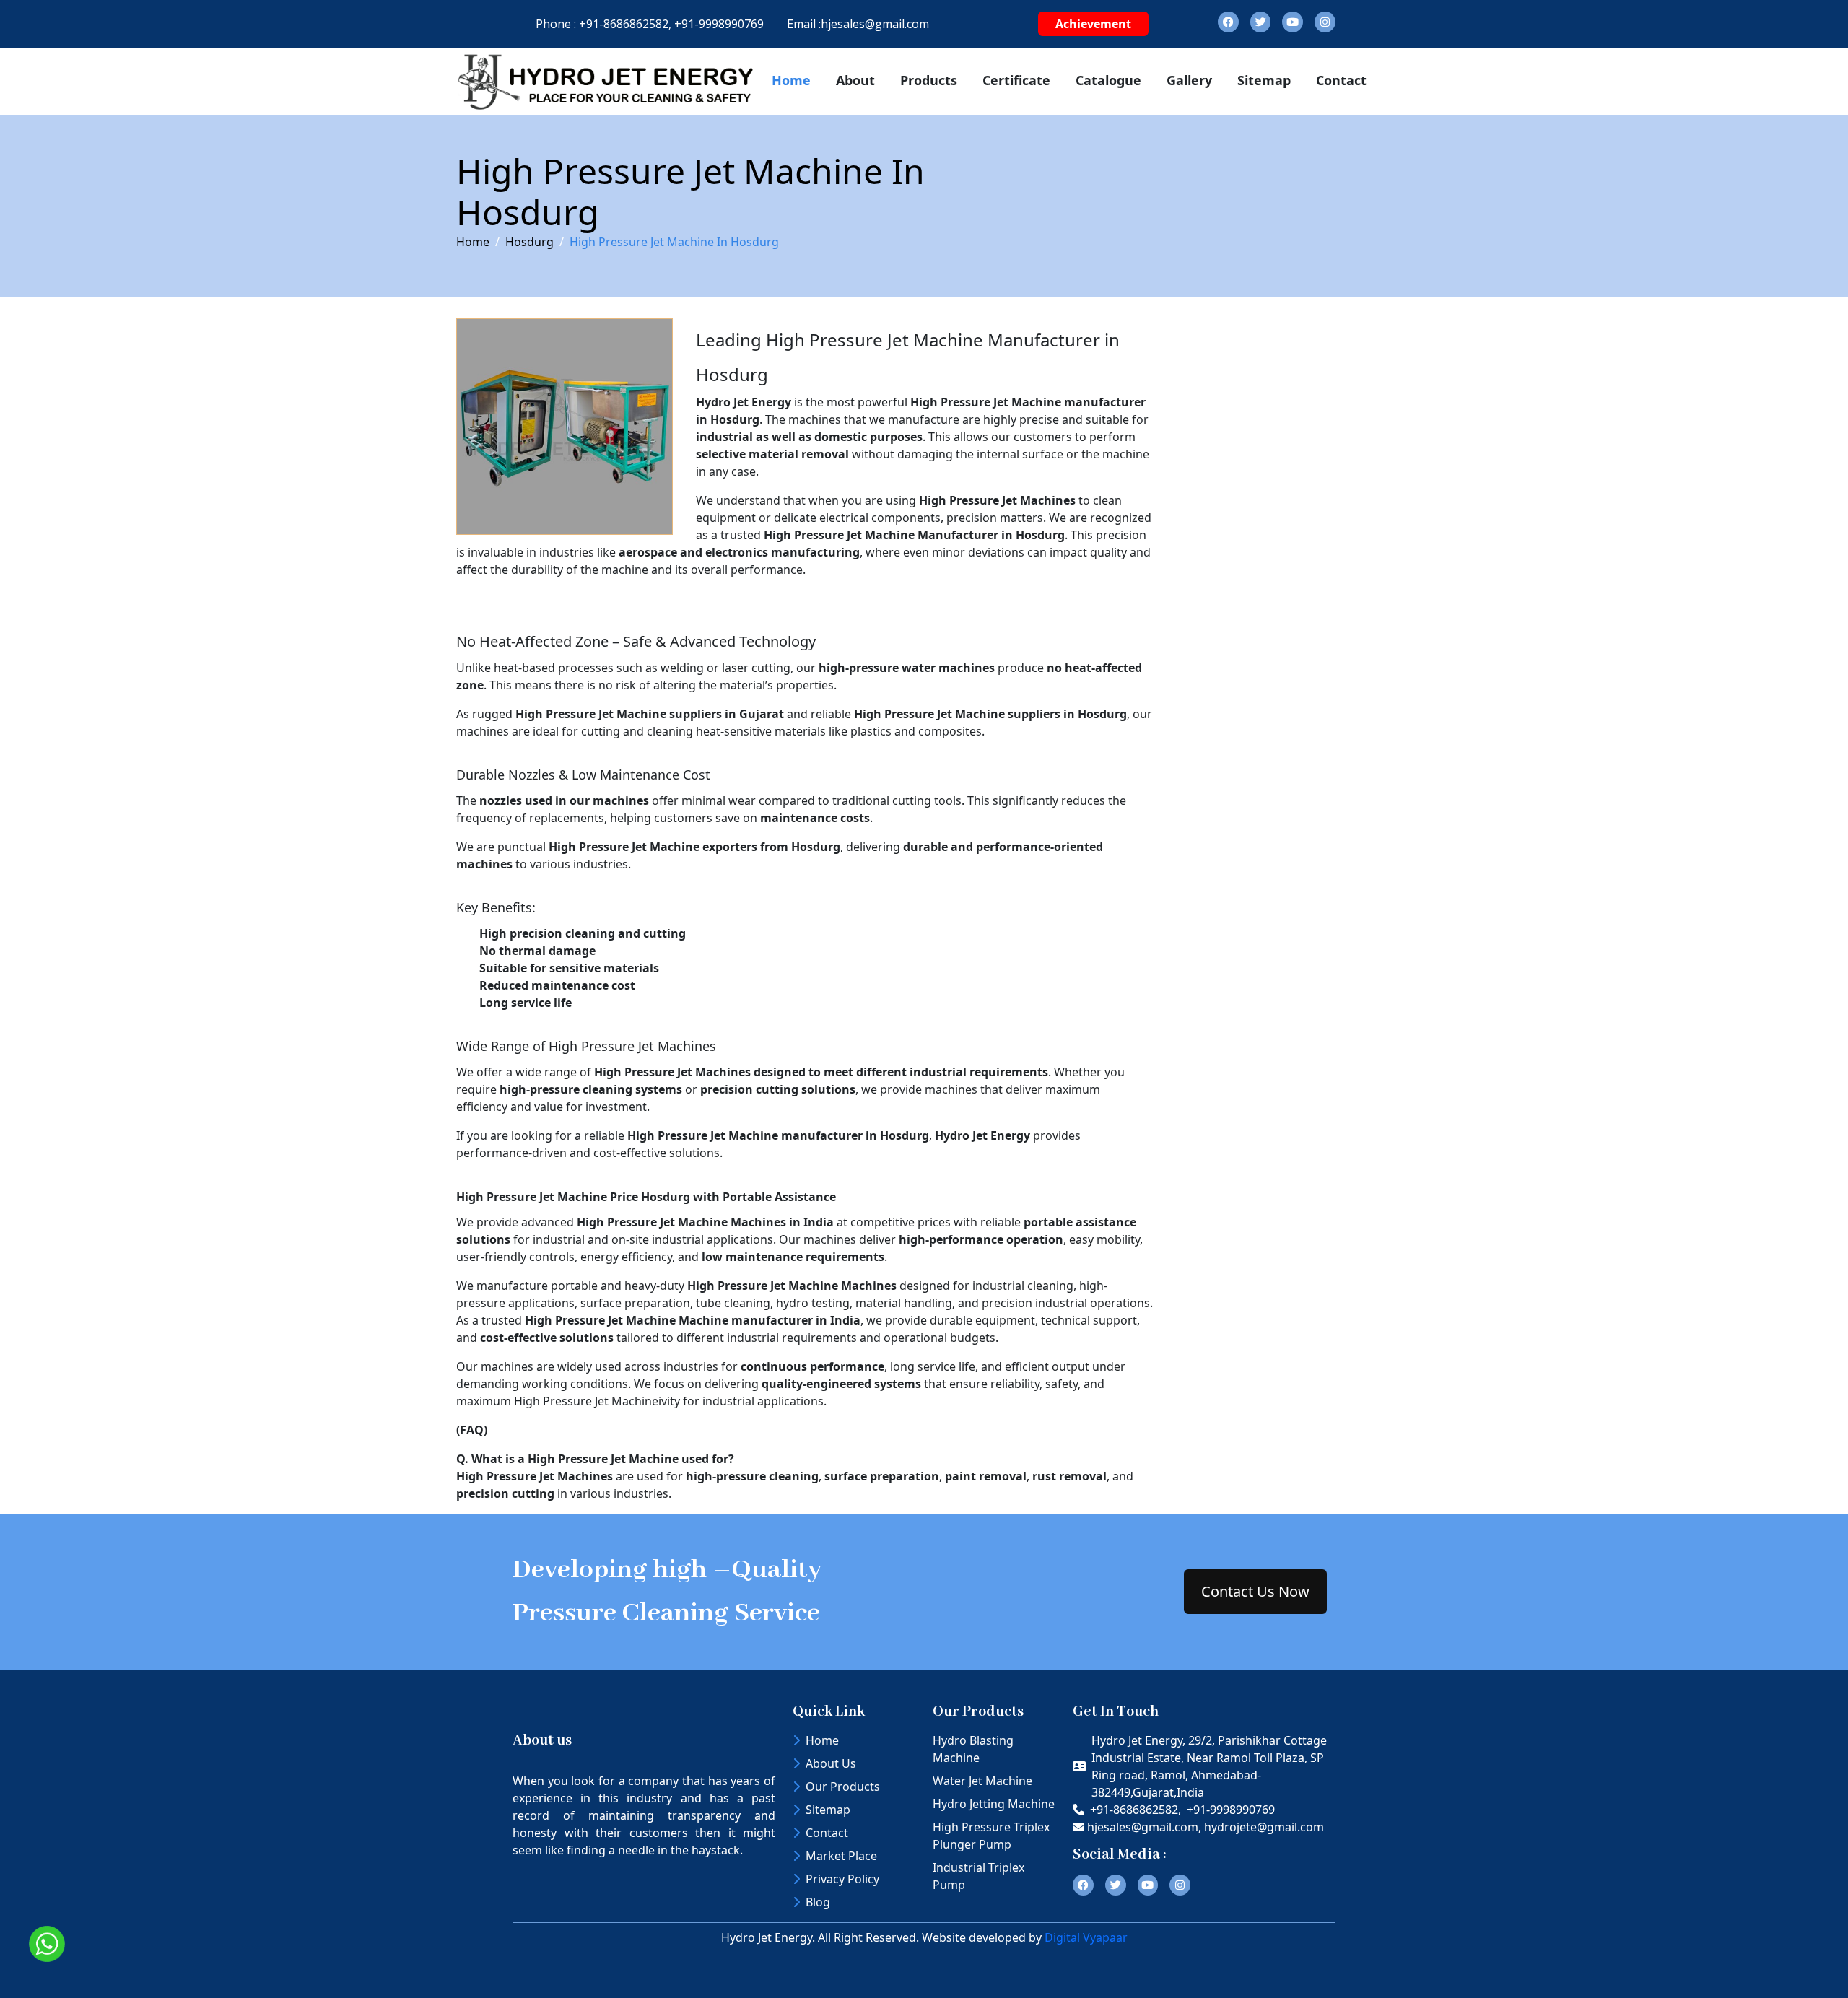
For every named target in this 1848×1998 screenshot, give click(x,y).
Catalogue (1108, 80)
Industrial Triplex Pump (979, 1876)
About (855, 80)
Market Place (841, 1856)
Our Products (843, 1787)
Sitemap (1264, 80)
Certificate (1016, 80)
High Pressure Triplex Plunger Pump (991, 1836)
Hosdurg (529, 242)
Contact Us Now (1255, 1591)
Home (791, 80)
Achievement (1093, 24)
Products (929, 80)
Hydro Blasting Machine (973, 1749)
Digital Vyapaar (1086, 1937)
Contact (1341, 80)
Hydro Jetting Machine (994, 1804)
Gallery (1189, 80)
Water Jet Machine (982, 1781)
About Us (831, 1763)
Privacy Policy (842, 1879)
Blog (818, 1902)
